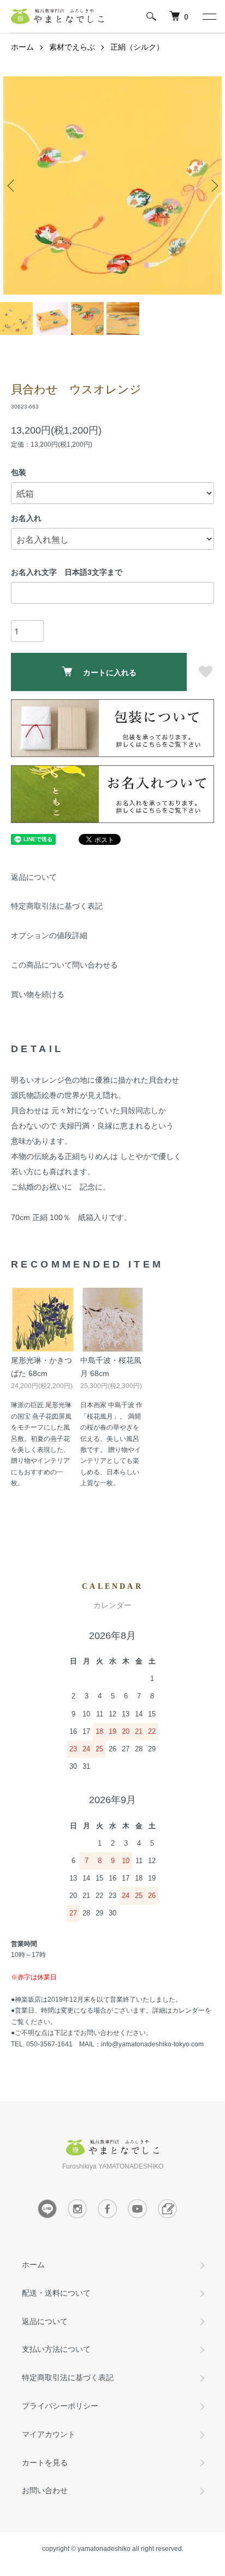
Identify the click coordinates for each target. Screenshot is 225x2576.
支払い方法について (56, 2349)
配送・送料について (56, 2293)
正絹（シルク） (137, 47)
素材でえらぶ (72, 47)
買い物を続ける (38, 994)
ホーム (22, 47)
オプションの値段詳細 (49, 935)
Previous (12, 185)
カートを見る (45, 2463)
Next (213, 185)
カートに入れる (110, 672)
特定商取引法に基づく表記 (57, 906)
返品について (34, 877)
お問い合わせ (45, 2490)
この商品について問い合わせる (64, 965)
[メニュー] (209, 16)
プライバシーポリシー (60, 2406)
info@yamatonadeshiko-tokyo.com (152, 2044)
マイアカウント (49, 2434)
